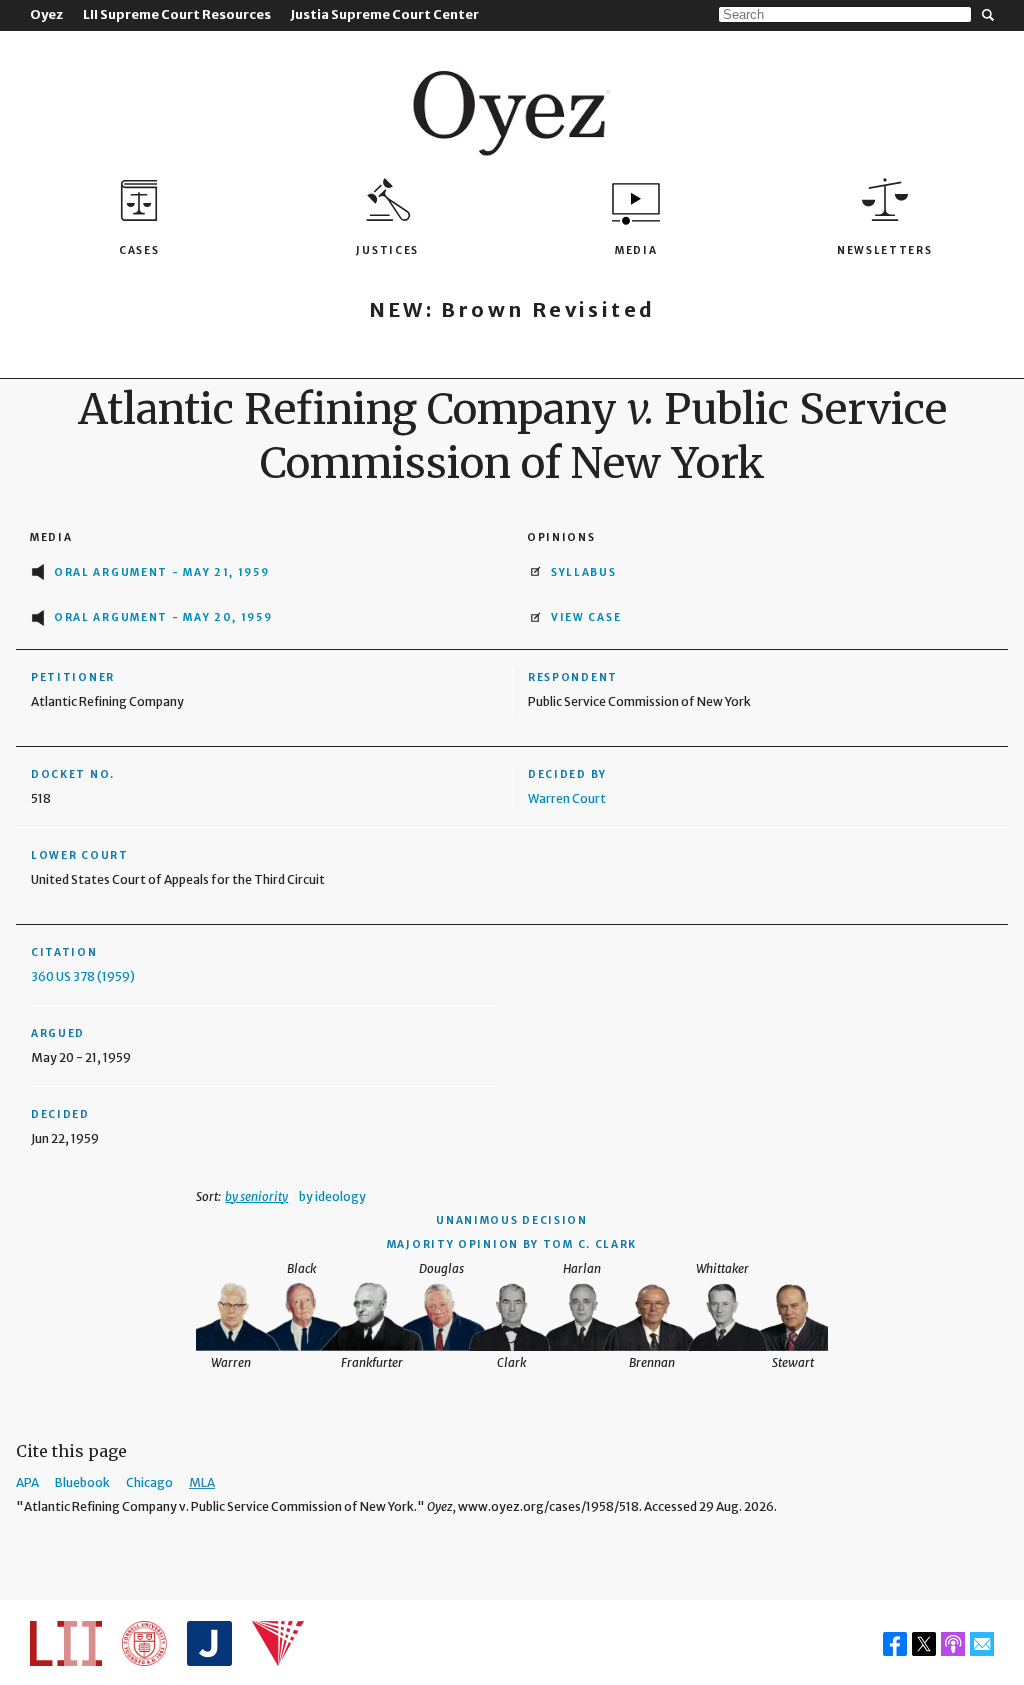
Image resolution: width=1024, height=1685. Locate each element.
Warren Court (567, 798)
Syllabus (584, 572)
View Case (586, 617)
